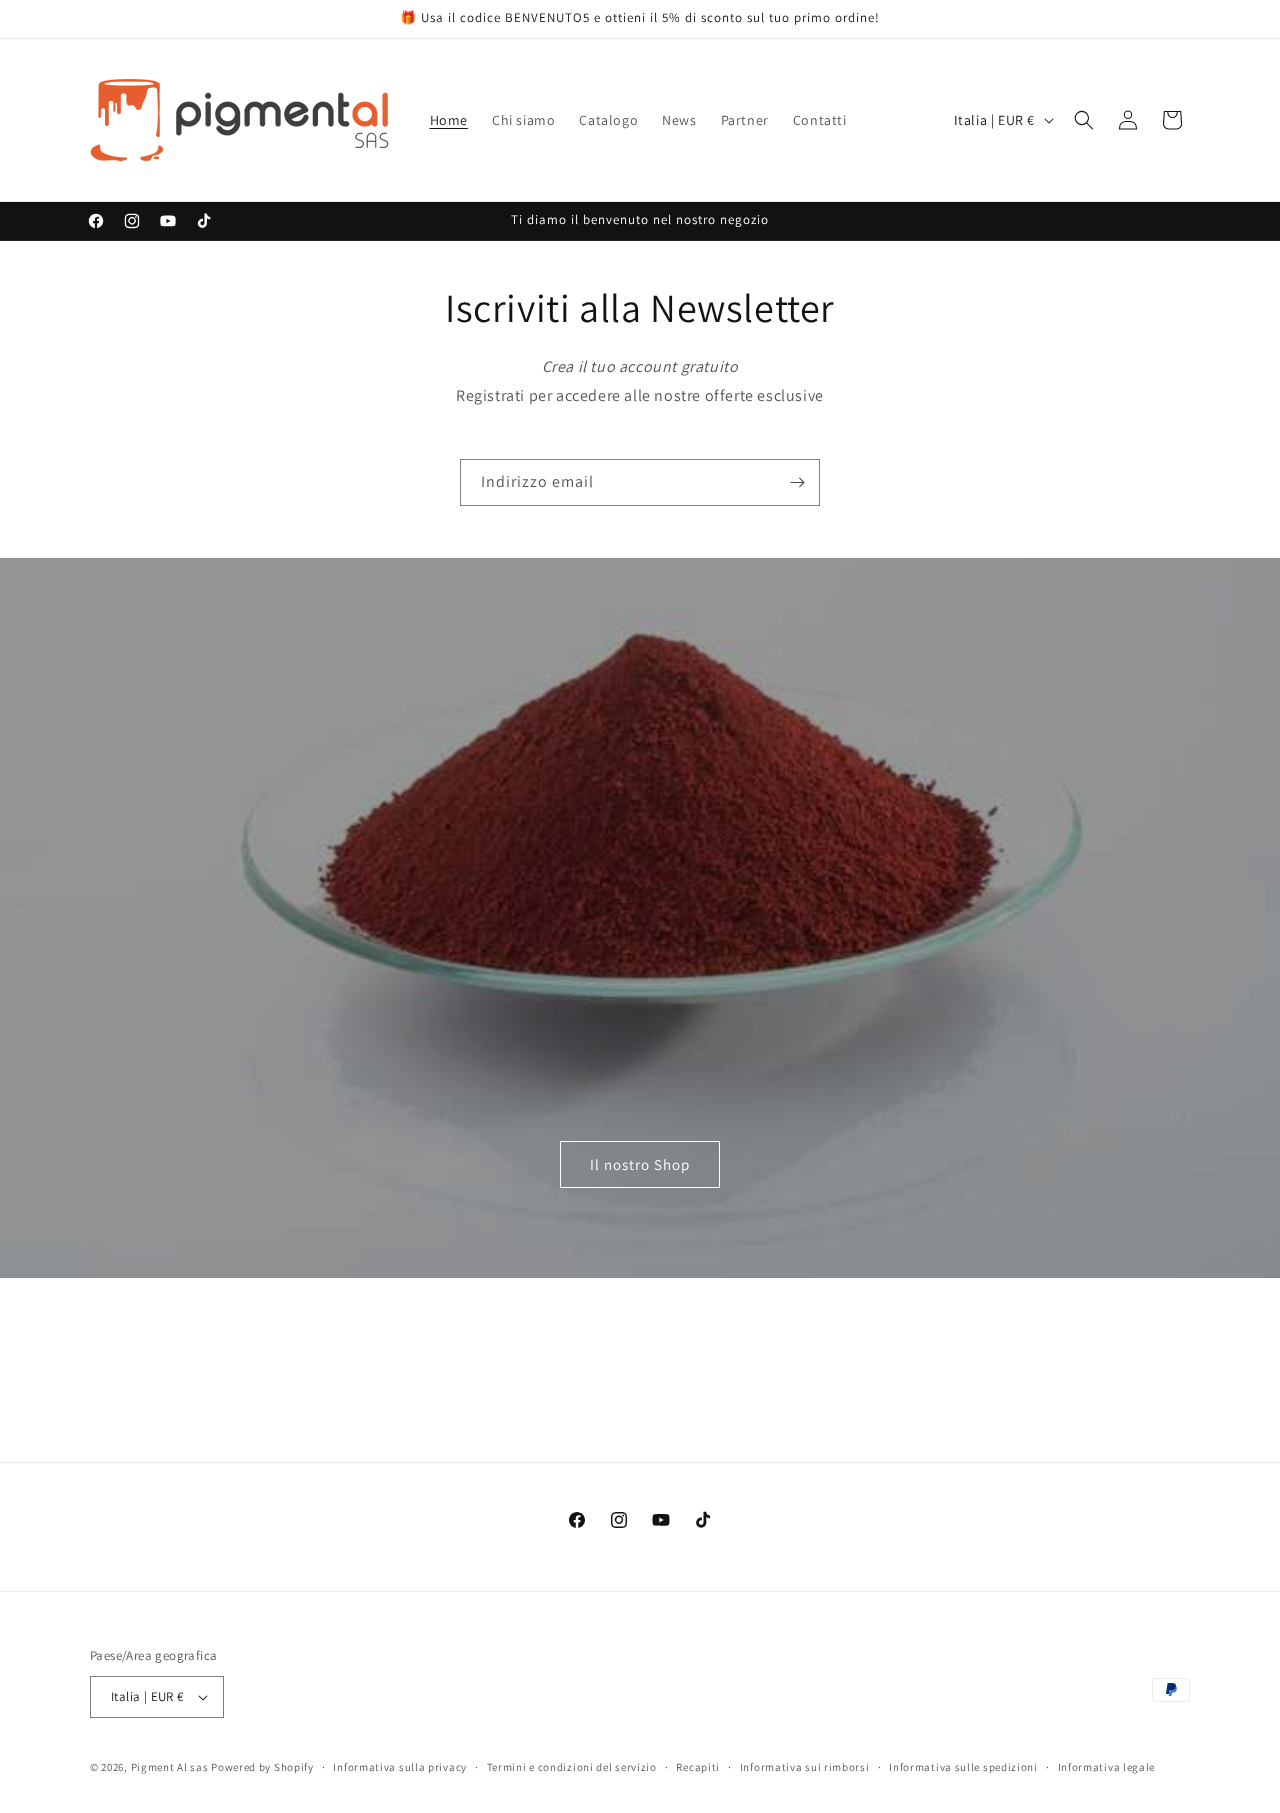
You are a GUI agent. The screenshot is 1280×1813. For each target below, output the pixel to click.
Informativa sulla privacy (400, 1767)
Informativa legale (1107, 1767)
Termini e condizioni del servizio (572, 1767)
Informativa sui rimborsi (805, 1767)
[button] (1084, 120)
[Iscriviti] (797, 482)
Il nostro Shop (640, 1164)
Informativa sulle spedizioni (963, 1767)
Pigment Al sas (170, 1767)
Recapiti (698, 1767)
